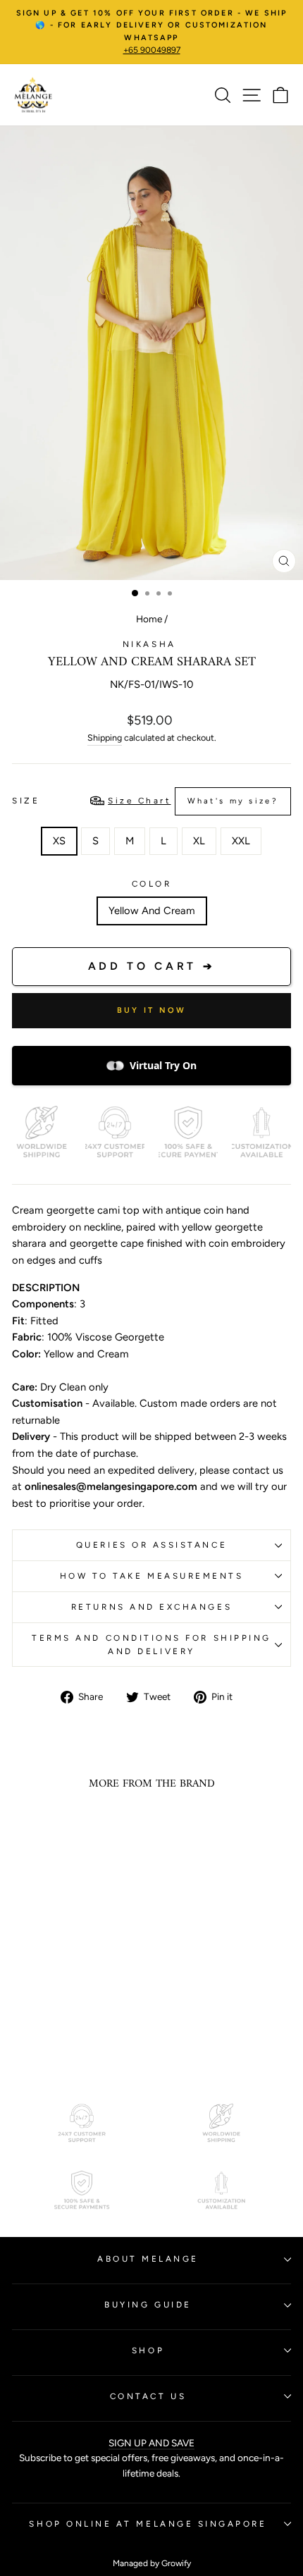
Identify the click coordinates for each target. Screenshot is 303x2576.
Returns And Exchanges (151, 1607)
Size (145, 801)
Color (152, 884)
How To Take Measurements (152, 1576)
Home (149, 619)
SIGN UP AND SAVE (151, 2443)
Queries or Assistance (151, 1545)
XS (59, 841)
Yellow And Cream (152, 911)
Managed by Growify (152, 2563)
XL (199, 841)
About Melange (148, 2259)
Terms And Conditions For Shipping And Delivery (151, 1645)
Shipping (105, 738)
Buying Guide (148, 2305)
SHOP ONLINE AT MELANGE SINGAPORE (148, 2524)
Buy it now (152, 1010)
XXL (241, 841)
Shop (148, 2350)
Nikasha (151, 644)
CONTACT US (148, 2396)
